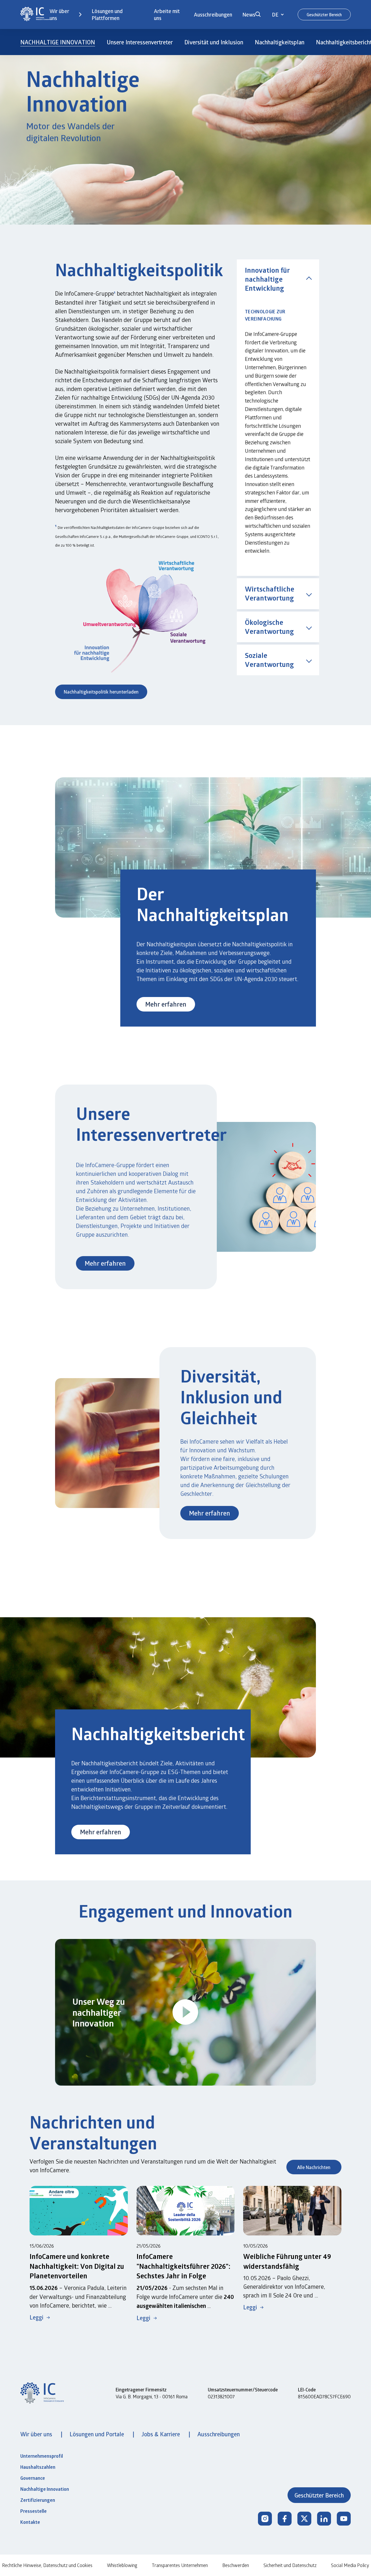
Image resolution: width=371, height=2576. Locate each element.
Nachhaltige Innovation (45, 2489)
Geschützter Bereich (324, 15)
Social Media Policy (350, 2565)
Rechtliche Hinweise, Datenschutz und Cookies (47, 2565)
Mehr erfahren (166, 1004)
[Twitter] (304, 2519)
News (249, 14)
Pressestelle (33, 2511)
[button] (258, 14)
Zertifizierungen (38, 2500)
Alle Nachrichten (314, 2167)
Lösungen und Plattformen (107, 14)
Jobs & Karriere (161, 2434)
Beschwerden (236, 2565)
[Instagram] (265, 2519)
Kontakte (30, 2522)
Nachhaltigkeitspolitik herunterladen (101, 692)
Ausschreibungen (213, 14)
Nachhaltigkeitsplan (280, 42)
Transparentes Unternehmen (180, 2565)
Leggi (37, 2317)
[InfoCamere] (35, 15)
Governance (33, 2478)
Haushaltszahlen (38, 2467)
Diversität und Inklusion (214, 42)
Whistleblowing (122, 2565)
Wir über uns (59, 14)
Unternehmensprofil (42, 2456)
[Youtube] (344, 2519)
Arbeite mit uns (167, 14)
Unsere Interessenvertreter (140, 42)
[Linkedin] (324, 2519)
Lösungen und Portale (98, 2434)
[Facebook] (285, 2519)
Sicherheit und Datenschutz (290, 2565)
